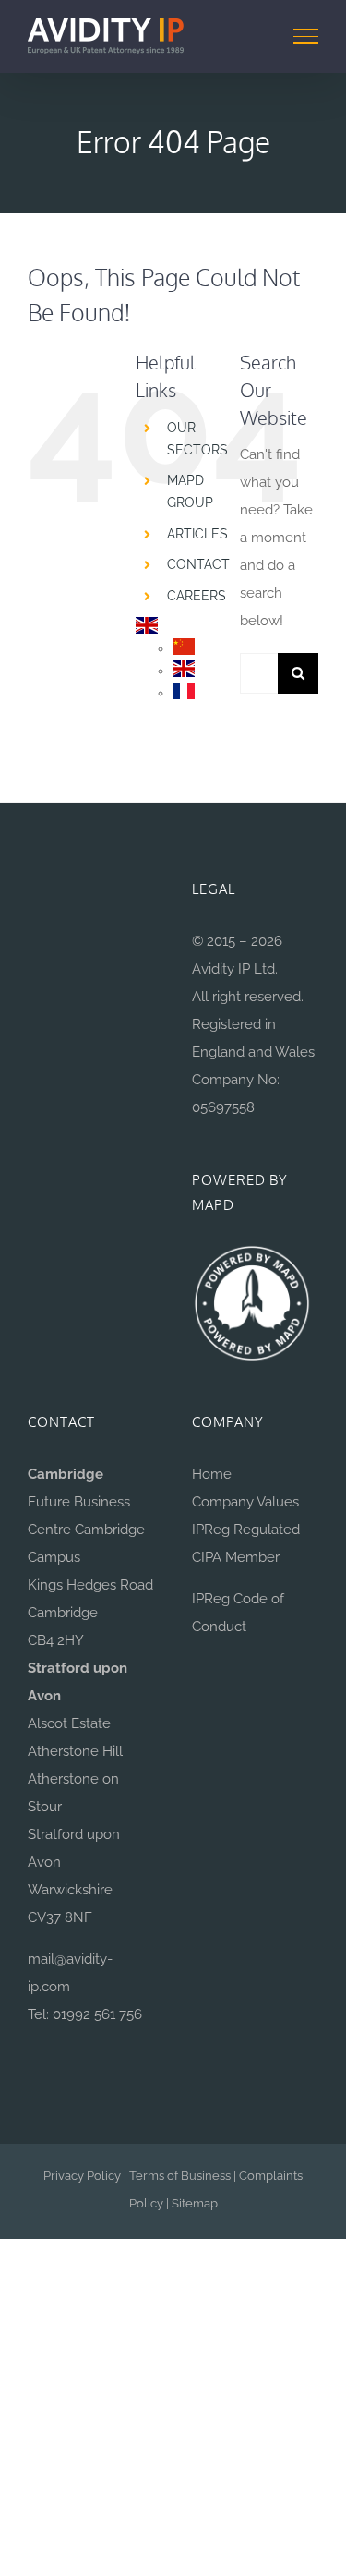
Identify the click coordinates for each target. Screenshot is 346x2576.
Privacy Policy (82, 2176)
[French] (184, 693)
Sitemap (195, 2203)
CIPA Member (236, 1557)
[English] (147, 627)
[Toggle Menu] (306, 36)
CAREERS (197, 596)
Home (212, 1474)
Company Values (245, 1502)
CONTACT (198, 564)
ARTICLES (197, 534)
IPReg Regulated (246, 1530)
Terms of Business (180, 2176)
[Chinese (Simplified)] (184, 648)
